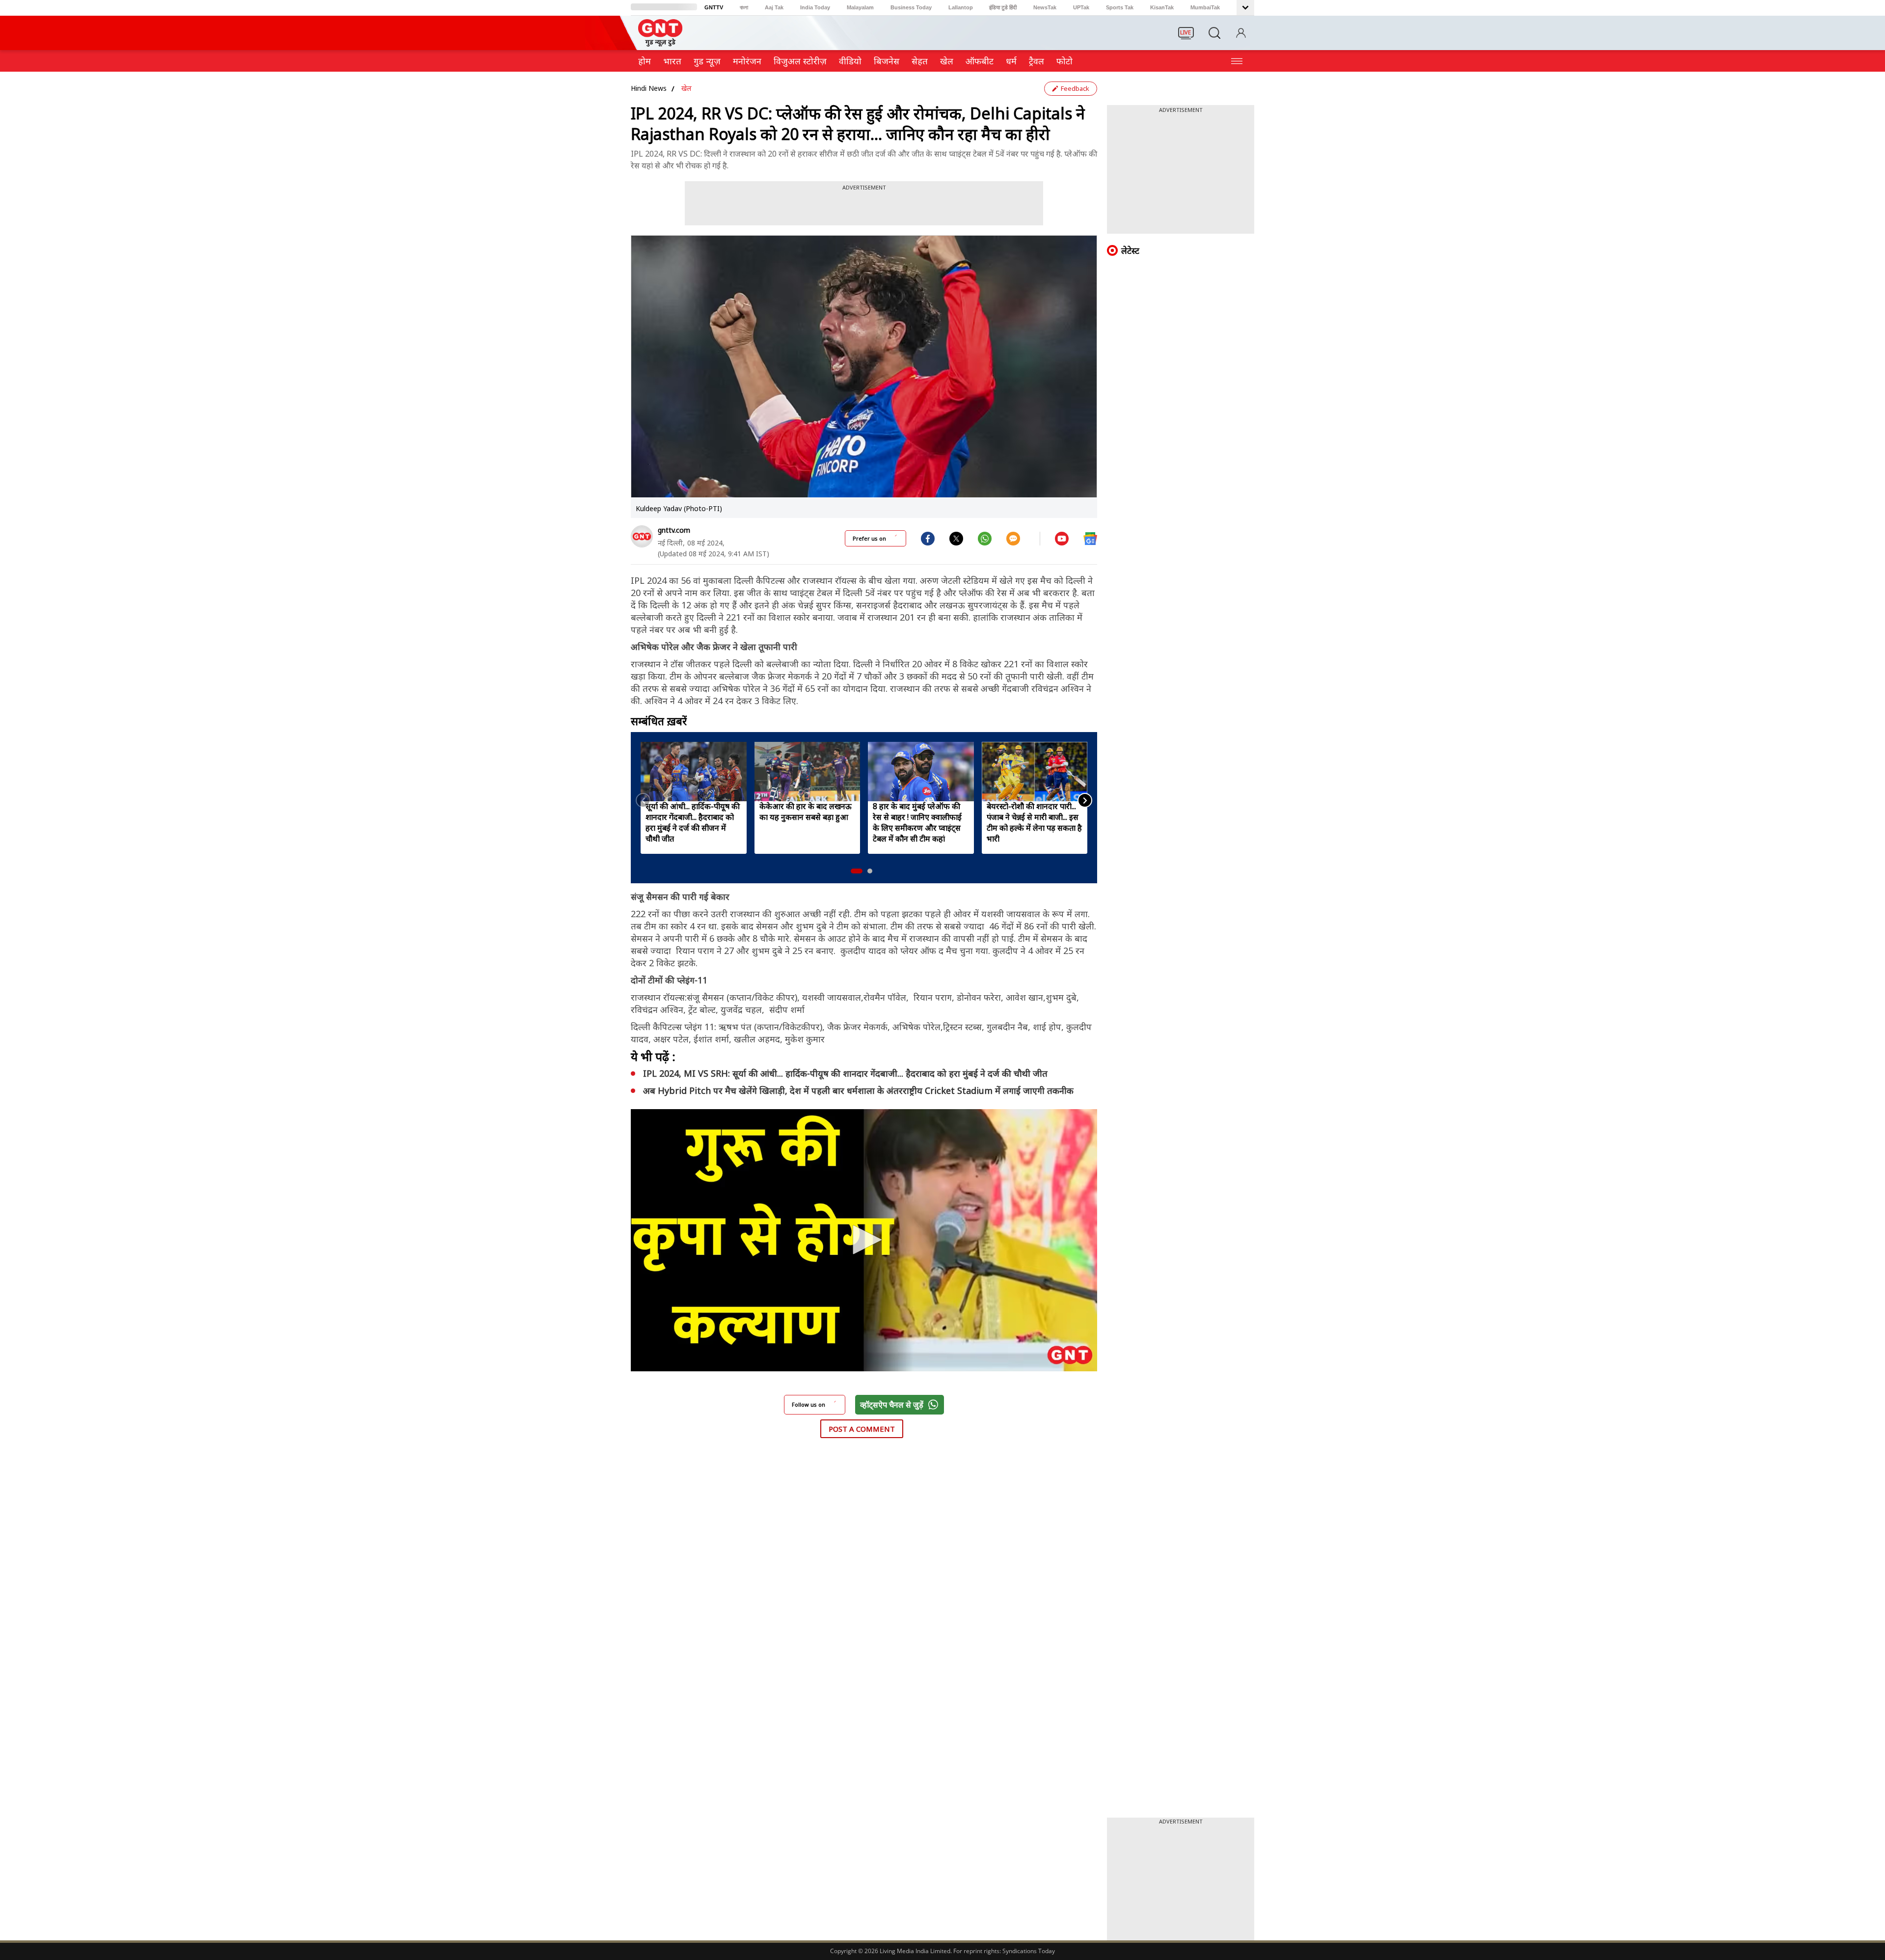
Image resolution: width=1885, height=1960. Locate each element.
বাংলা (744, 7)
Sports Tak (1120, 7)
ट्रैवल (1037, 61)
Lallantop (961, 7)
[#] (956, 538)
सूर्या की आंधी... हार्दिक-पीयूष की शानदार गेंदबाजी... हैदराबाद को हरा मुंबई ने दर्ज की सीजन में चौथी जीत (693, 822)
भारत (672, 61)
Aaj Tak (774, 7)
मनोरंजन (747, 61)
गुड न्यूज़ (707, 61)
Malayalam (860, 7)
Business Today (911, 7)
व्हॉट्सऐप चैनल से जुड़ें (892, 1405)
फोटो (1064, 61)
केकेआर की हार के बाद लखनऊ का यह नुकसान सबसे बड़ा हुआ (806, 812)
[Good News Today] (660, 43)
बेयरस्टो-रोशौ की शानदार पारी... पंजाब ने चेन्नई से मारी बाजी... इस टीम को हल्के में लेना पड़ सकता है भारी (1034, 822)
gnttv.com (674, 530)
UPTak (1081, 7)
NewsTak (1045, 7)
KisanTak (1162, 7)
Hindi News (649, 88)
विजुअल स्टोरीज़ (800, 61)
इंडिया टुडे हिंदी (1003, 7)
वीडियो (850, 61)
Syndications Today (1029, 1951)
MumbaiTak (1205, 7)
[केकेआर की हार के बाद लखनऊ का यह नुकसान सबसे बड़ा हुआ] (808, 772)
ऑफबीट (980, 61)
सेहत (920, 61)
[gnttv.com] (642, 536)
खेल (947, 61)
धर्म (1011, 61)
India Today (815, 7)
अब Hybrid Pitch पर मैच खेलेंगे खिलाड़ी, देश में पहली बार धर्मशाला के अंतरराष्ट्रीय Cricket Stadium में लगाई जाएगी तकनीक (858, 1090)
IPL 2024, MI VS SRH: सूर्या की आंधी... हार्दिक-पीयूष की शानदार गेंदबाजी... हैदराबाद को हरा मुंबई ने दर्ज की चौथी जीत (845, 1073)
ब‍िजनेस (887, 61)
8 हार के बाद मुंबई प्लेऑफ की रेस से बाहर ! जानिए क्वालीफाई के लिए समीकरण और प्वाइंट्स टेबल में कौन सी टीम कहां (917, 822)
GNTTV (714, 7)
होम (645, 61)
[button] (857, 871)
